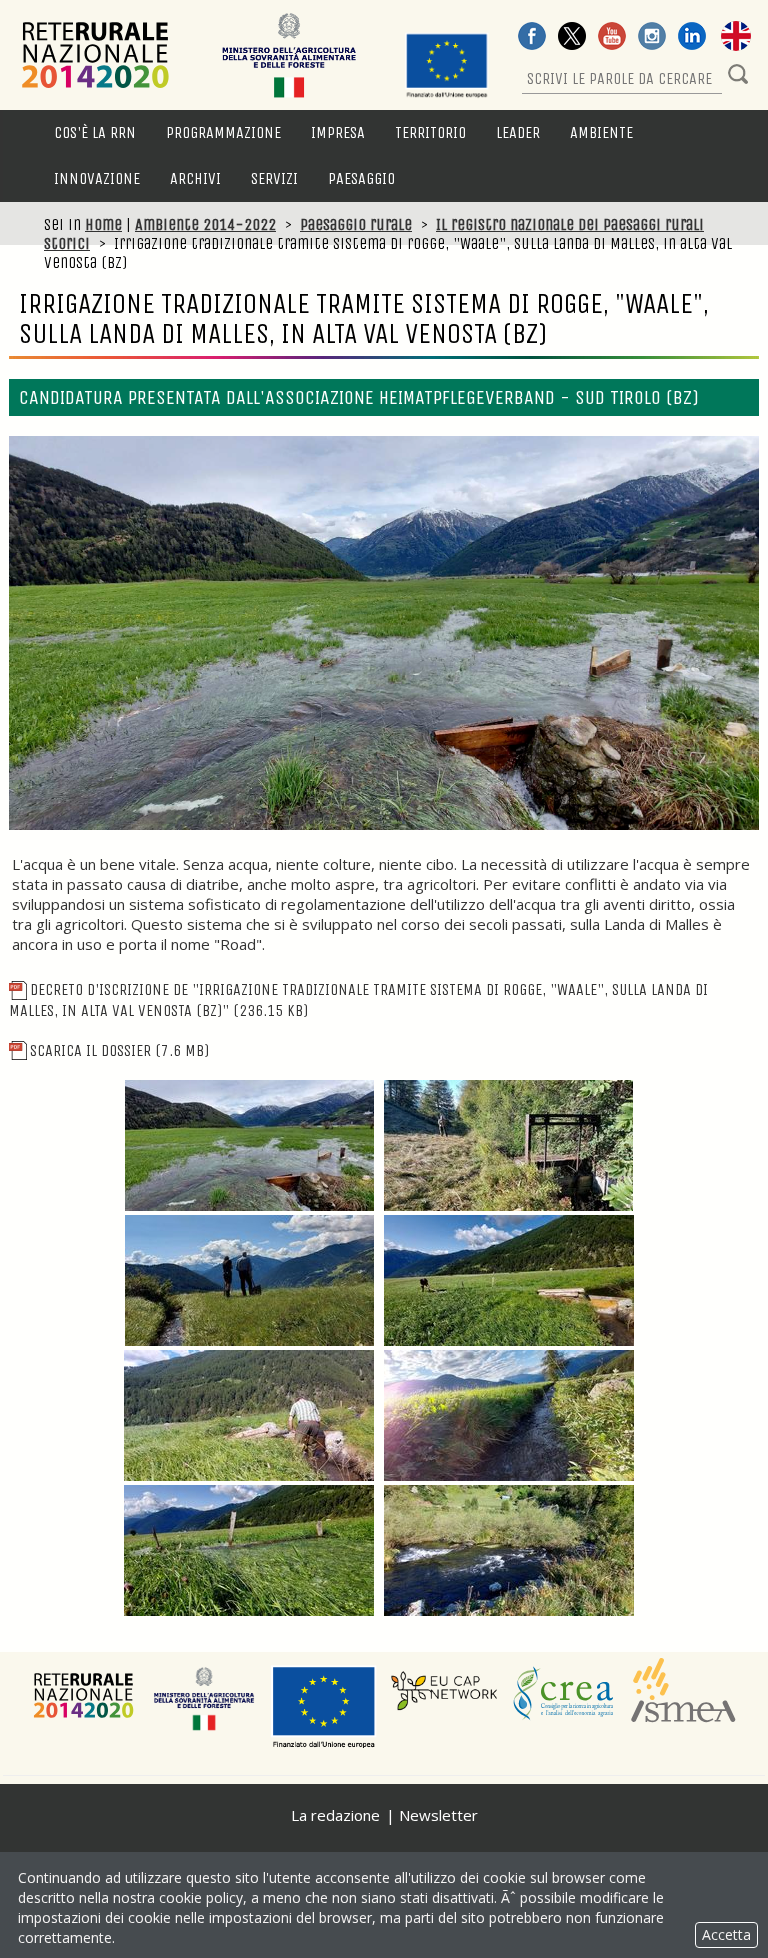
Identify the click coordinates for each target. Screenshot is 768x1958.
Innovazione (97, 178)
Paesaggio (361, 178)
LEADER (518, 132)
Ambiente (601, 132)
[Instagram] (652, 38)
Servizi (274, 178)
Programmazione (223, 132)
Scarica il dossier (119, 1050)
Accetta (726, 1934)
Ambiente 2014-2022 (205, 224)
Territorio (430, 132)
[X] (572, 38)
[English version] (736, 38)
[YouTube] (612, 38)
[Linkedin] (692, 38)
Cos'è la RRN (95, 132)
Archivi (195, 178)
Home (103, 224)
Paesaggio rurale (356, 224)
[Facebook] (532, 38)
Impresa (338, 132)
